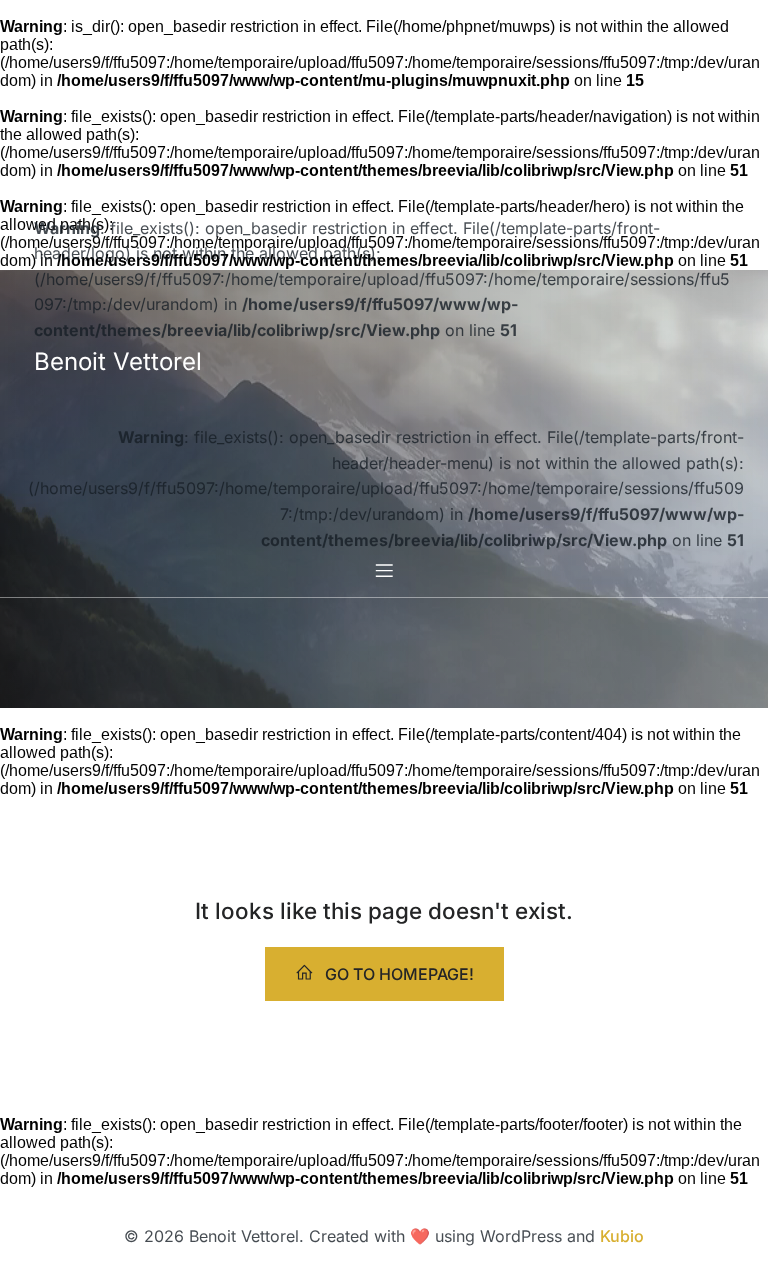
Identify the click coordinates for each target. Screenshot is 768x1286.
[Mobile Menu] (384, 570)
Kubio (622, 1236)
